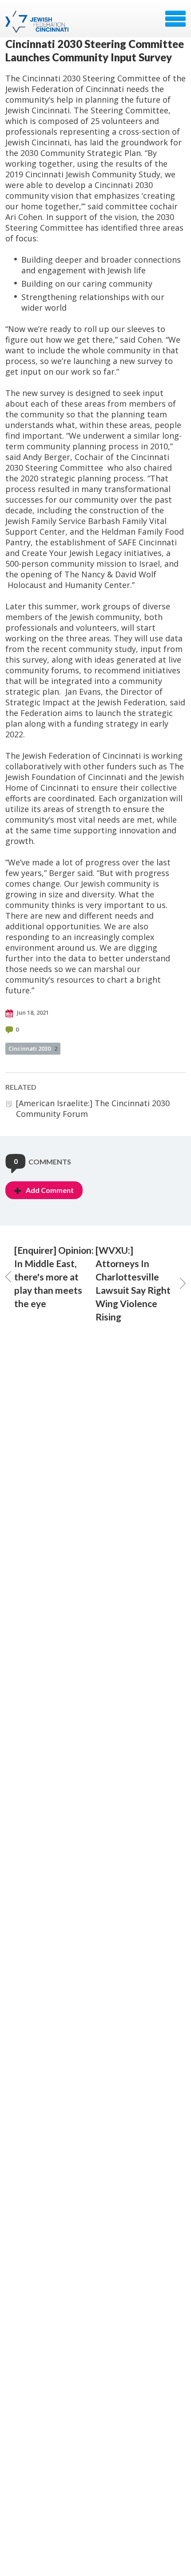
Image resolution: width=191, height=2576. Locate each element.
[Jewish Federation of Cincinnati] (38, 22)
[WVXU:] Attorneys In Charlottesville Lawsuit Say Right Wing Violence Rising (133, 1283)
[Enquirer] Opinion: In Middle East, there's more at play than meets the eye (54, 1277)
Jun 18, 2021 (32, 1012)
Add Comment (50, 1190)
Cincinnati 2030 (33, 1048)
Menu (175, 19)
